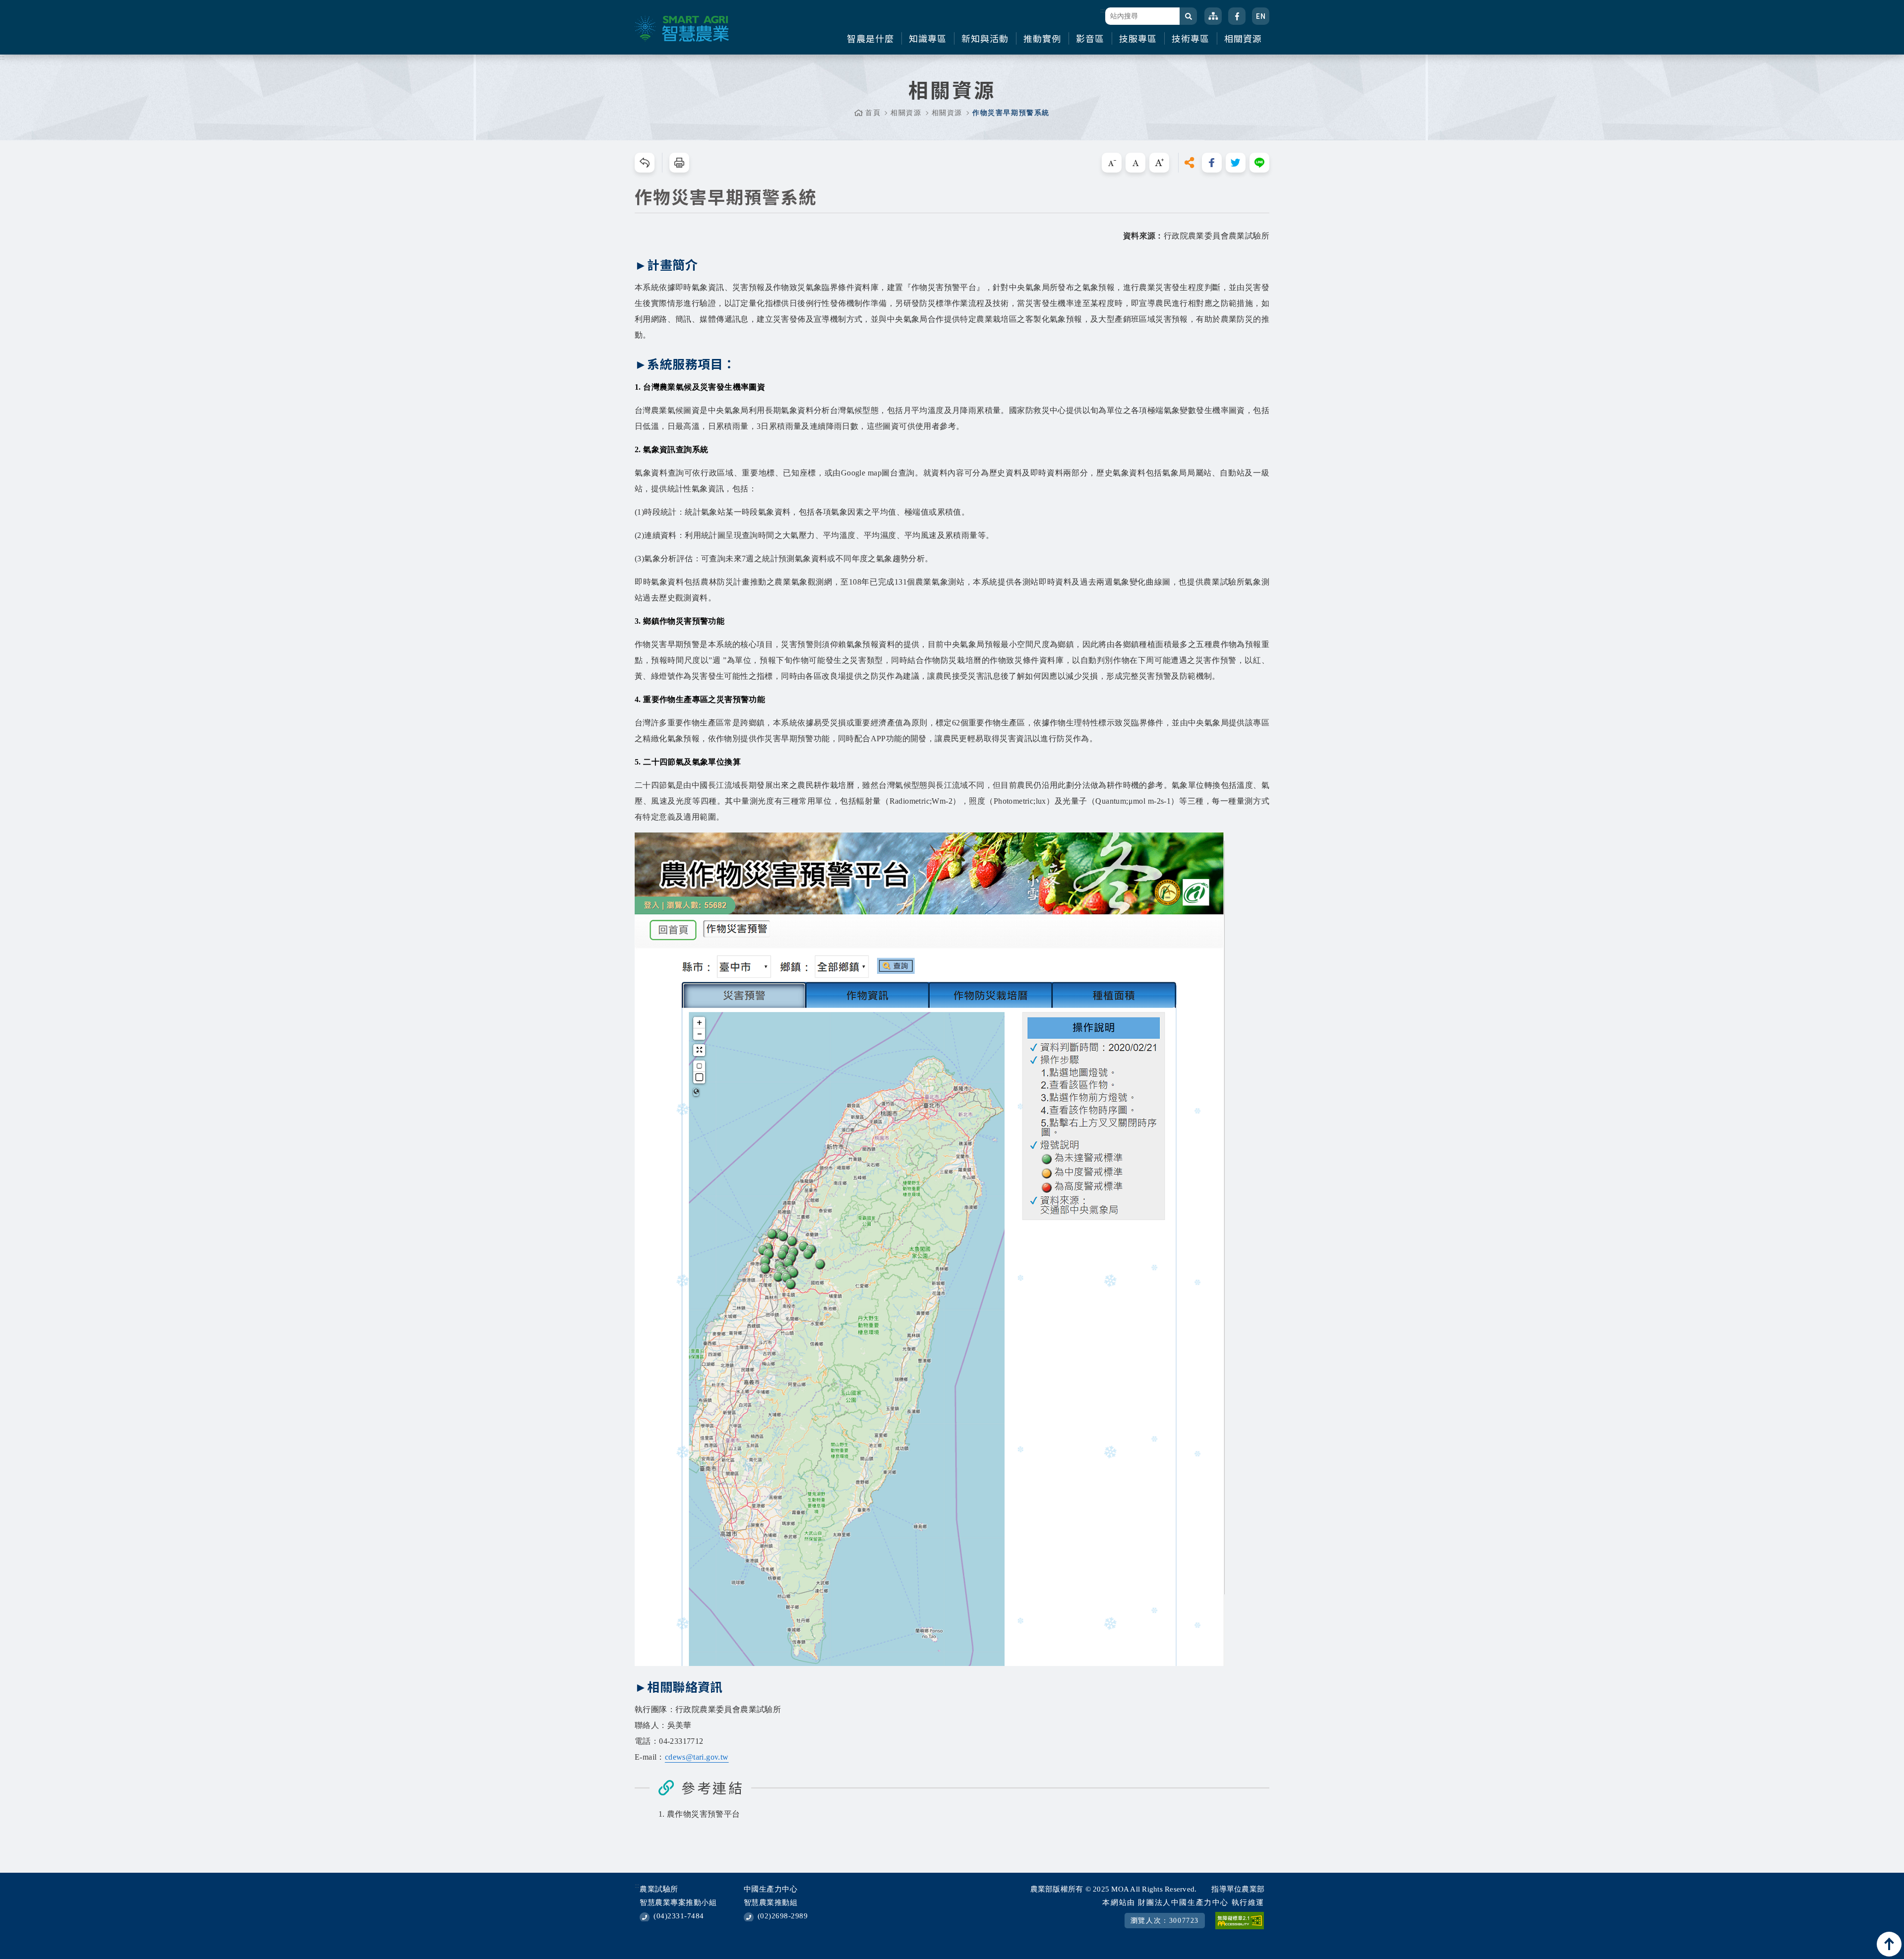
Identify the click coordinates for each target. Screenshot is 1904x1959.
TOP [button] (1889, 1944)
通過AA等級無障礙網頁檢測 (1240, 1921)
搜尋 (1188, 16)
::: (1102, 10)
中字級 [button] (1135, 163)
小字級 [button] (1112, 163)
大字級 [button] (1159, 163)
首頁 (873, 113)
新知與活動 (985, 38)
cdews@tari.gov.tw (697, 1757)
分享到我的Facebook (1212, 163)
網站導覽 (1213, 16)
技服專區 (1138, 38)
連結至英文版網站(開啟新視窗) (1261, 16)
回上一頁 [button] (645, 163)
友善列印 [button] (679, 163)
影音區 (1090, 38)
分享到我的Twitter (1236, 163)
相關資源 (1243, 38)
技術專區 (1190, 38)
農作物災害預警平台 (704, 1814)
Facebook (1237, 16)
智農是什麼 (870, 38)
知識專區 (928, 38)
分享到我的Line (1259, 163)
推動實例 (1042, 38)
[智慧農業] (682, 29)
